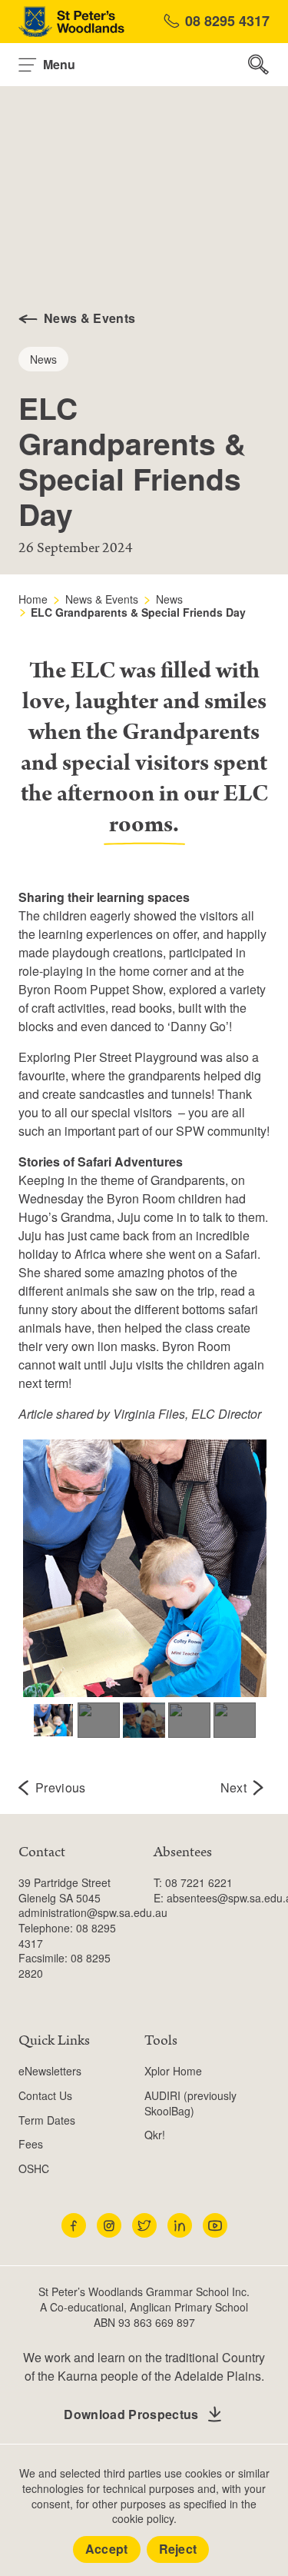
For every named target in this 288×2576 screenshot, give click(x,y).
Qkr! (155, 2135)
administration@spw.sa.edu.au (93, 1912)
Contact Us (45, 2095)
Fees (31, 2144)
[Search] (259, 65)
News (169, 599)
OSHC (34, 2168)
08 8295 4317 (227, 21)
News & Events (102, 599)
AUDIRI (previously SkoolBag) (190, 2103)
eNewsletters (50, 2071)
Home (33, 599)
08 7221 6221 (199, 1882)
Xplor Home (173, 2071)
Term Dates (47, 2120)
